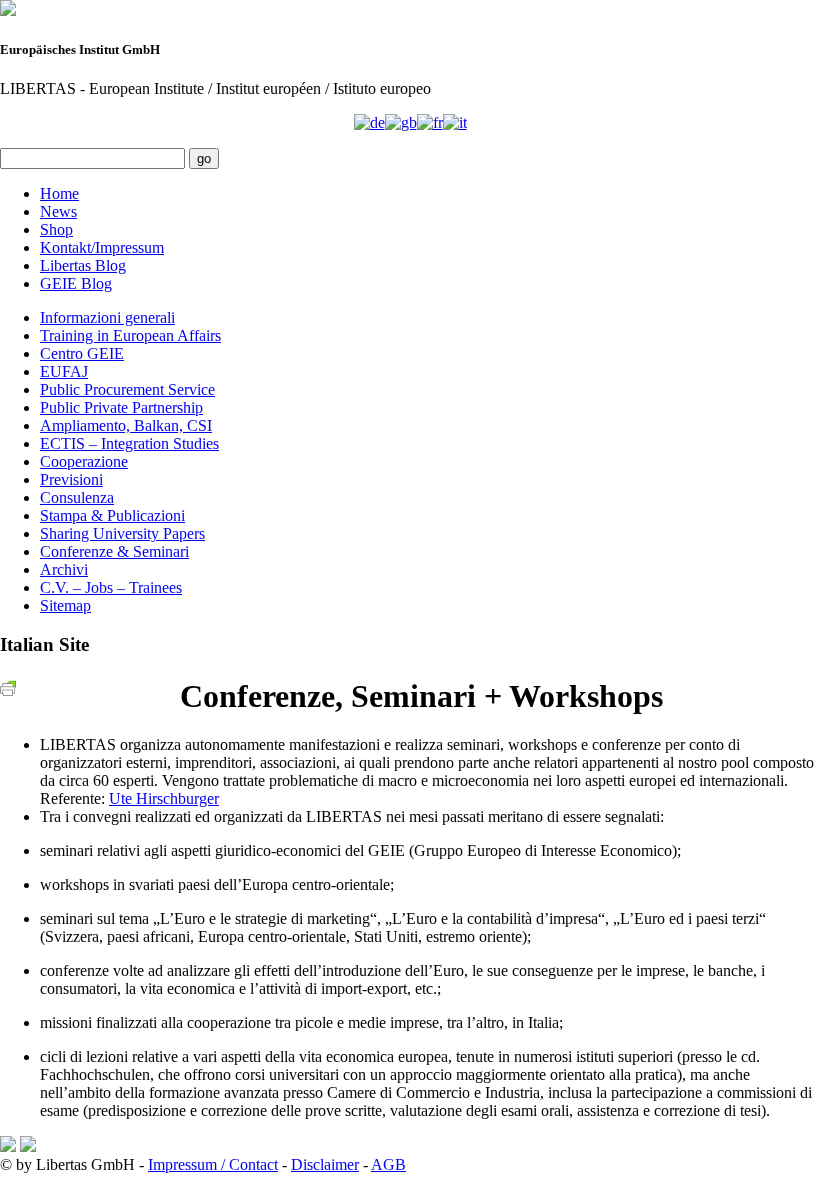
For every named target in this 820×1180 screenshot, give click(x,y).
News (58, 211)
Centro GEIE (82, 353)
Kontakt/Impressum (102, 247)
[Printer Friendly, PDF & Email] (11, 687)
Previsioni (71, 479)
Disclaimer (325, 1164)
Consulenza (77, 497)
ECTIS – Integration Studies (129, 443)
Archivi (64, 569)
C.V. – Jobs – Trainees (111, 587)
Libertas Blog (83, 265)
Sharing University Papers (122, 533)
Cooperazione (84, 461)
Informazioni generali (107, 317)
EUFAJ (64, 371)
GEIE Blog (76, 283)
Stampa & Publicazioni (112, 515)
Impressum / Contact (213, 1164)
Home (59, 193)
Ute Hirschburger (164, 798)
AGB (388, 1164)
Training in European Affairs (130, 335)
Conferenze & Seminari (114, 551)
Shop (56, 229)
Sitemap (65, 605)
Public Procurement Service (127, 389)
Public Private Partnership (121, 407)
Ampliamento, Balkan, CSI (126, 425)
